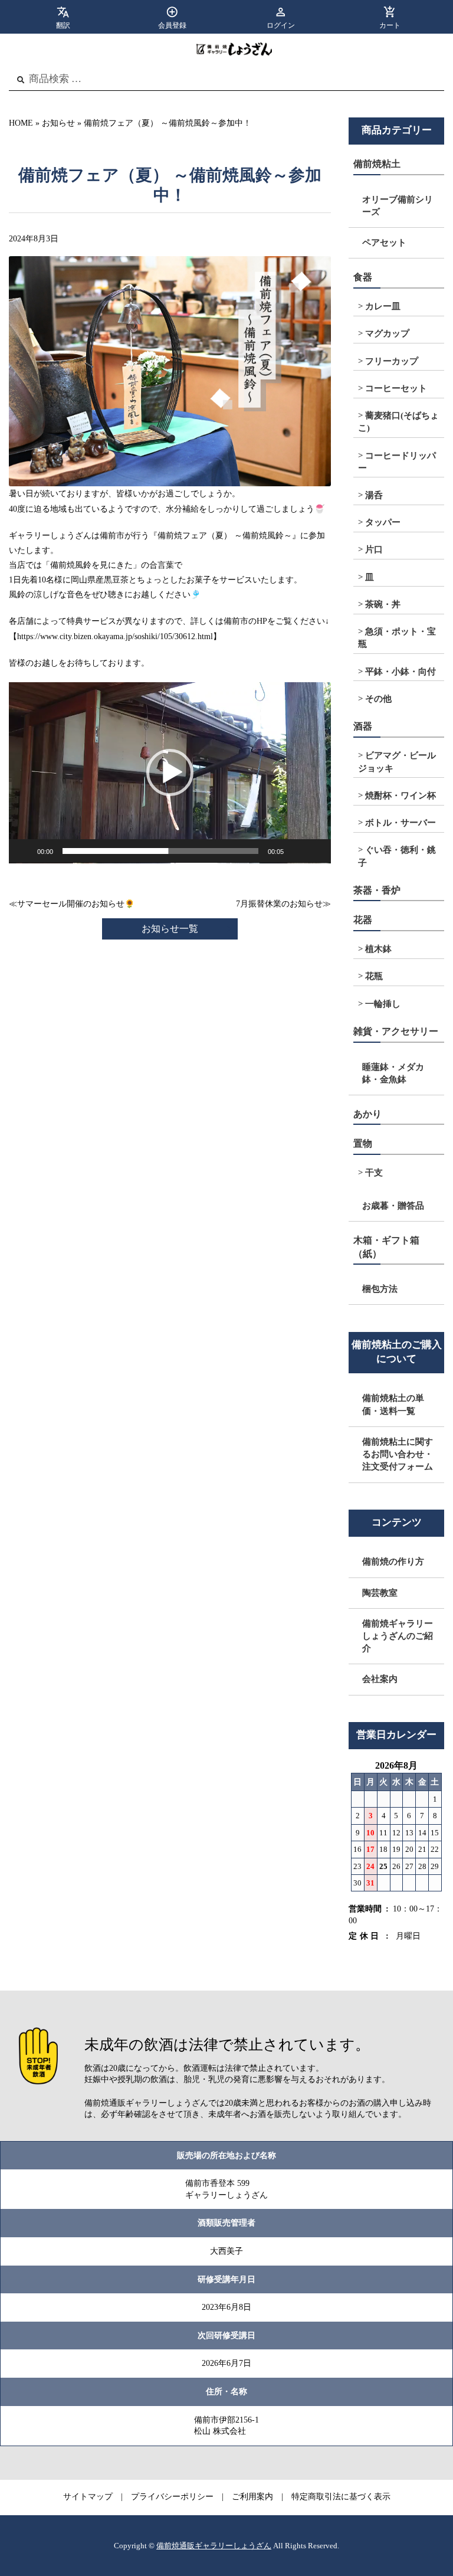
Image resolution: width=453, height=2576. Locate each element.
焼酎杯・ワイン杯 (401, 796)
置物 (363, 1143)
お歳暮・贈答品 (393, 1206)
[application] (170, 773)
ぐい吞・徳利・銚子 (397, 856)
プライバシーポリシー (172, 2497)
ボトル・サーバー (401, 823)
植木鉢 (378, 949)
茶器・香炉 (377, 890)
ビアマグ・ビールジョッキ (397, 762)
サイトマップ (88, 2497)
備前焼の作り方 (393, 1562)
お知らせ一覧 (170, 929)
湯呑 (374, 495)
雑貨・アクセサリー (396, 1031)
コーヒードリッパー (397, 462)
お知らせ (58, 123)
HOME (21, 123)
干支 (374, 1173)
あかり (367, 1114)
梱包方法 (380, 1289)
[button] (170, 773)
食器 (363, 277)
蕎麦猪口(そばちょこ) (398, 422)
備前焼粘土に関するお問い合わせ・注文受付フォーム (398, 1454)
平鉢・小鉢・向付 (401, 672)
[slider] (160, 851)
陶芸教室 (380, 1593)
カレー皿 (383, 306)
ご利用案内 (252, 2497)
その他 (378, 699)
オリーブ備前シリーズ (398, 206)
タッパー (383, 522)
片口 (374, 549)
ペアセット (384, 243)
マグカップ (387, 333)
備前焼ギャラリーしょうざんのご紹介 (398, 1636)
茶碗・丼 (383, 604)
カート (390, 25)
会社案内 (380, 1679)
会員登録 (172, 25)
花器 (363, 920)
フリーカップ (392, 361)
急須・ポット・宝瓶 (397, 638)
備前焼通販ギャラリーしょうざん (214, 2546)
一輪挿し (383, 1004)
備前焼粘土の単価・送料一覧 (393, 1404)
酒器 (363, 726)
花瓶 (374, 976)
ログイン (281, 25)
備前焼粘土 (377, 164)
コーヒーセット (396, 388)
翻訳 (63, 25)
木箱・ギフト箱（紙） (386, 1247)
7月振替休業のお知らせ (279, 904)
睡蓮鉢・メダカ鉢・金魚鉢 (393, 1073)
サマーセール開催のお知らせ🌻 (76, 904)
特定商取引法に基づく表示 (341, 2497)
